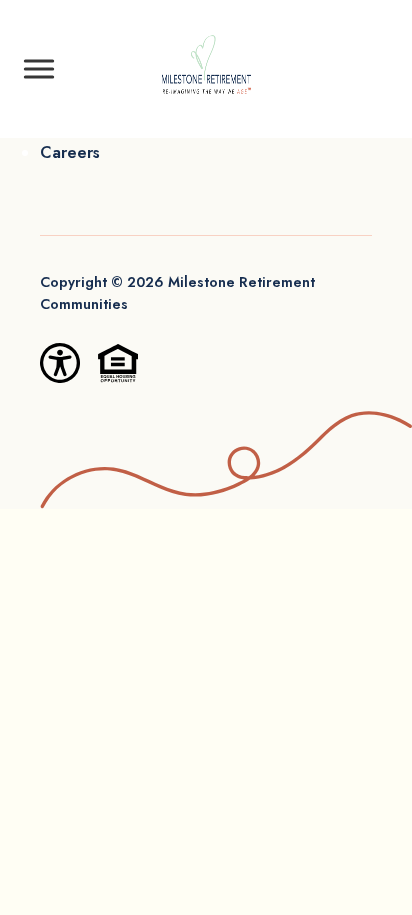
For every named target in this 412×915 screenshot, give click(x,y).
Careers (70, 152)
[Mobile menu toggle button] (39, 69)
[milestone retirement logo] (206, 68)
